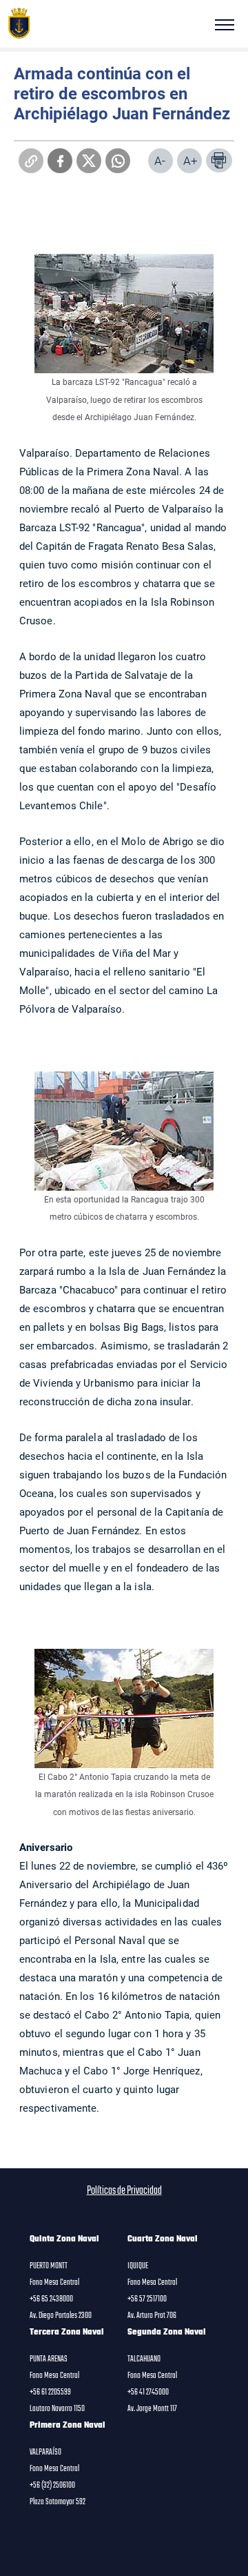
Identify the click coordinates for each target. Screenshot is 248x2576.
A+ (190, 160)
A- (160, 160)
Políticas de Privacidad (124, 2191)
